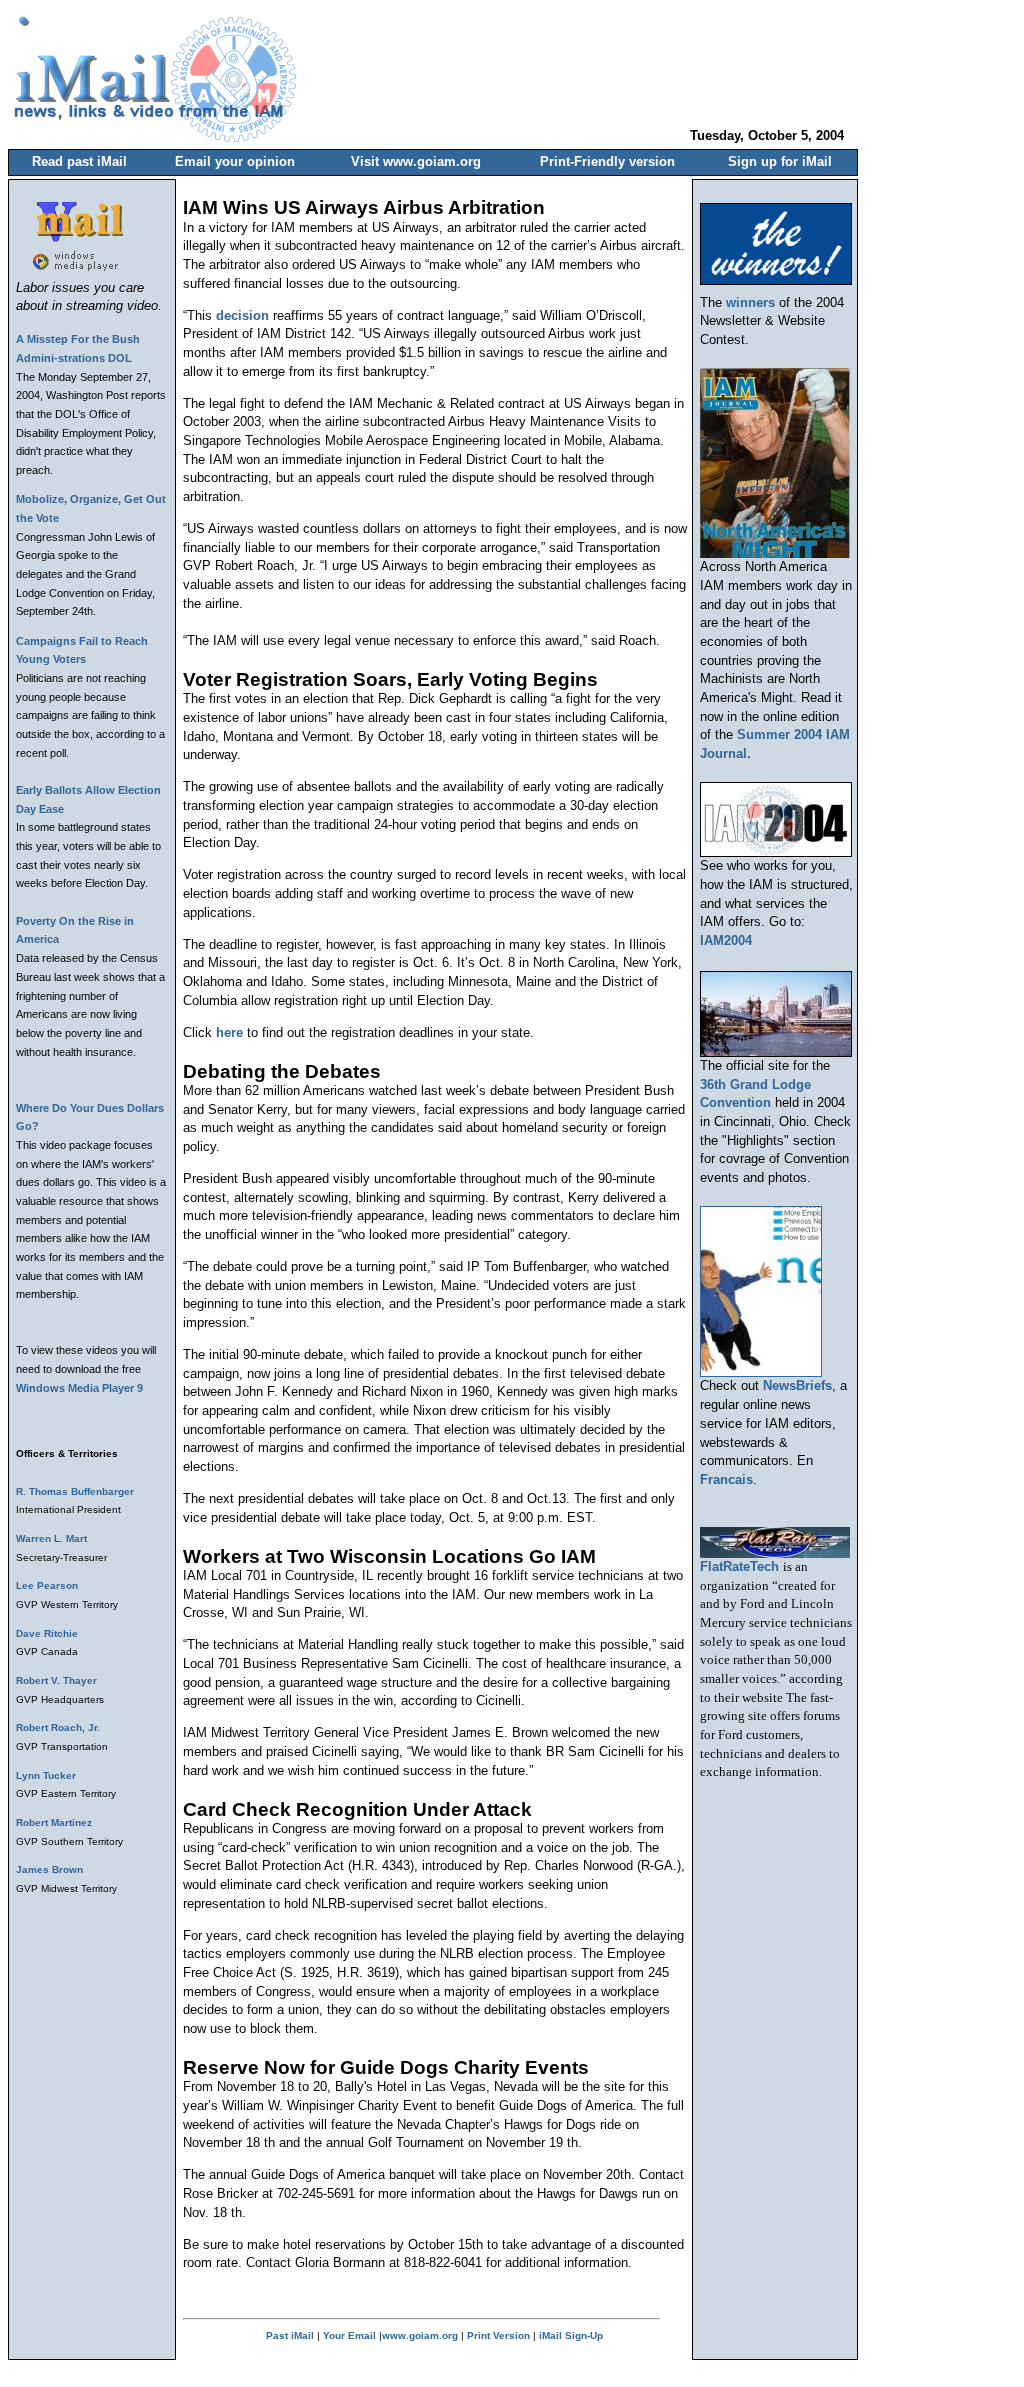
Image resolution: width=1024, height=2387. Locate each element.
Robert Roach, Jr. (58, 1727)
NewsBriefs (797, 1385)
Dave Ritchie (47, 1633)
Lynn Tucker (46, 1775)
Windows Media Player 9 (79, 1388)
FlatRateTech (739, 1566)
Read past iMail (79, 161)
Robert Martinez (54, 1822)
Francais (726, 1479)
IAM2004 (726, 940)
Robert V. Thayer (56, 1680)
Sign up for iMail (780, 161)
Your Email (349, 2335)
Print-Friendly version (607, 161)
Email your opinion (235, 161)
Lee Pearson (47, 1585)
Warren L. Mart (51, 1538)
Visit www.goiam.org (416, 161)
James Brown (49, 1869)
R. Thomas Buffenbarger (75, 1491)
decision (242, 315)
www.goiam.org (420, 2335)
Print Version (498, 2335)
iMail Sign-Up (571, 2335)
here (229, 1032)
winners (750, 302)
